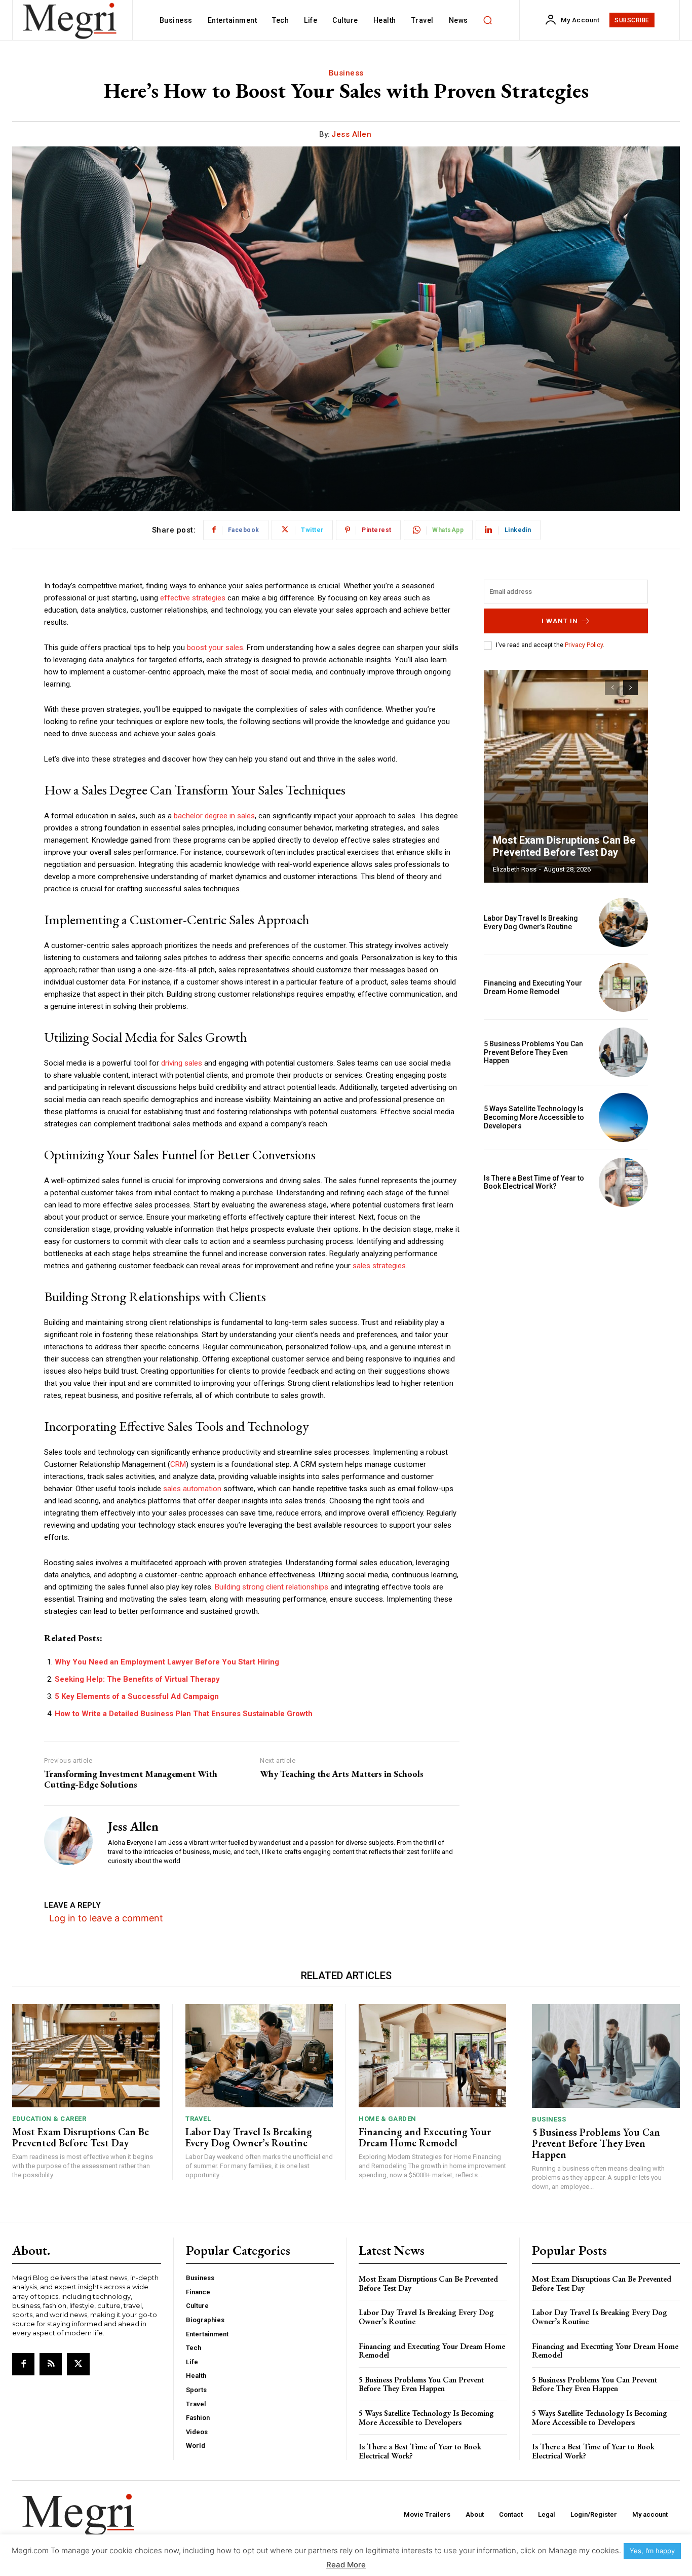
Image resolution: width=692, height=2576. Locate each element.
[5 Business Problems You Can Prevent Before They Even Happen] (623, 1052)
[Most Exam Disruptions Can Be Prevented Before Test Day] (566, 776)
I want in (560, 621)
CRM (178, 1464)
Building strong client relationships (272, 1587)
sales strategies (379, 1266)
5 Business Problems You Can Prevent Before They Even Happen (533, 1052)
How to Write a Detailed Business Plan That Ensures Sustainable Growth (184, 1714)
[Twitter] (78, 2364)
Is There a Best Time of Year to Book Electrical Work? (534, 1182)
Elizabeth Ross (515, 869)
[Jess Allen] (68, 1841)
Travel (198, 2119)
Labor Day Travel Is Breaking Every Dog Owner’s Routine (531, 922)
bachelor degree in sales (214, 816)
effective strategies (193, 598)
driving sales (182, 1063)
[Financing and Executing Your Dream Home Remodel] (623, 987)
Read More (346, 2565)
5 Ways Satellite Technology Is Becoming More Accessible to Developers (534, 1117)
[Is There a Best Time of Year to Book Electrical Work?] (623, 1182)
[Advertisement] (566, 1285)
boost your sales (215, 648)
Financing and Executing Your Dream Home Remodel (533, 987)
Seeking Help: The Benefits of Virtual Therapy (137, 1679)
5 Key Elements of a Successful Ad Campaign (137, 1696)
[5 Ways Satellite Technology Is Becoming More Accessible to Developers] (623, 1117)
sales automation (192, 1489)
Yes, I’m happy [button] (652, 2551)
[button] (488, 20)
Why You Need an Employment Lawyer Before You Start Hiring (167, 1662)
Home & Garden (388, 2119)
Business (346, 73)
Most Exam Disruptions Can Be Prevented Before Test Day (564, 846)
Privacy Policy (584, 645)
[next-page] (630, 688)
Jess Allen (351, 134)
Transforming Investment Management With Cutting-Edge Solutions (131, 1779)
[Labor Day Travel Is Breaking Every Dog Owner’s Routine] (623, 922)
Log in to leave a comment (106, 1918)
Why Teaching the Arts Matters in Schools (342, 1774)
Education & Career (49, 2119)
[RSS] (51, 2364)
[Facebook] (23, 2364)
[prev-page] (612, 688)
